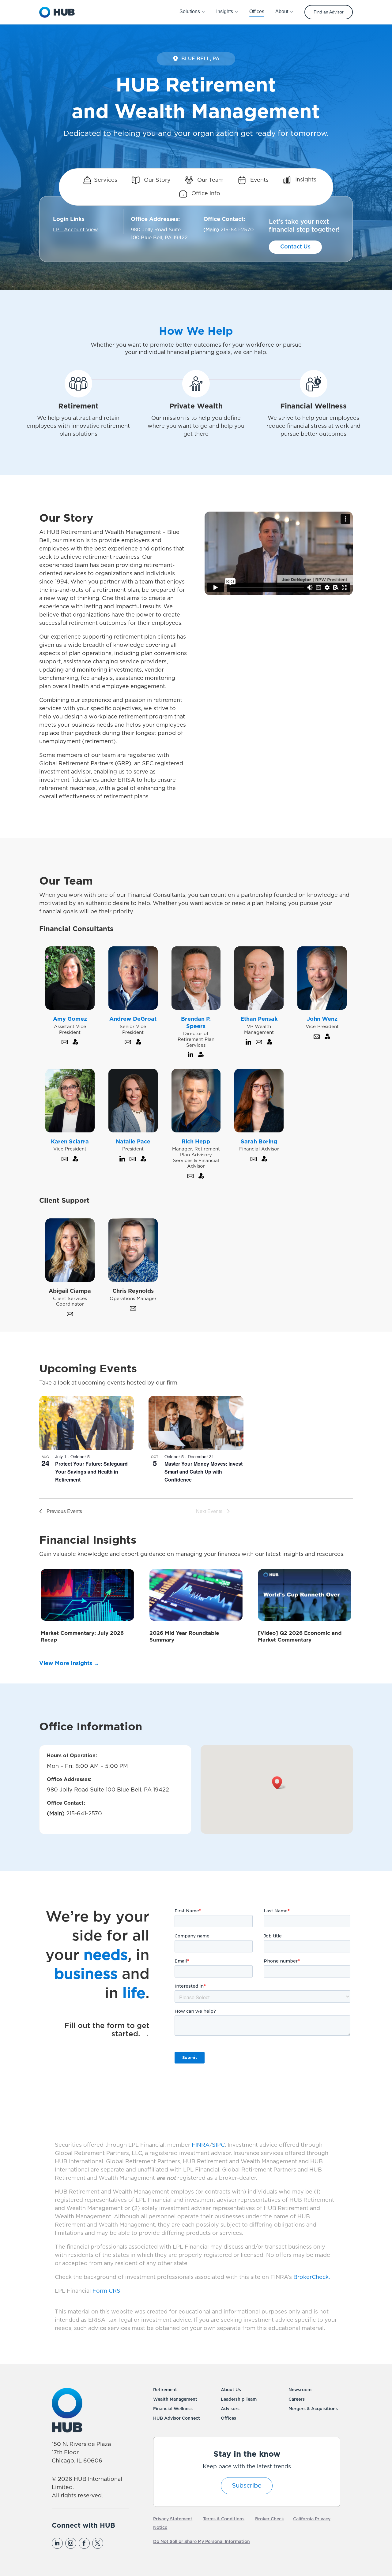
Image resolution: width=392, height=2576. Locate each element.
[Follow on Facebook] (84, 2543)
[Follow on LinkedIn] (57, 2543)
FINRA (201, 2145)
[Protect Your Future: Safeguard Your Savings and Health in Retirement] (87, 1423)
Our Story (156, 180)
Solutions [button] (190, 11)
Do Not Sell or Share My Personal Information (202, 2542)
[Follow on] (111, 2543)
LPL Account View (75, 230)
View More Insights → (69, 1664)
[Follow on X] (98, 2543)
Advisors (230, 2409)
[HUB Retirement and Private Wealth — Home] (57, 12)
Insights (305, 180)
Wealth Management (175, 2399)
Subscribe (247, 2486)
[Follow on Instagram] (71, 2543)
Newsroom (300, 2390)
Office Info (205, 194)
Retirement (165, 2390)
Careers (297, 2399)
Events (259, 180)
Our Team (210, 180)
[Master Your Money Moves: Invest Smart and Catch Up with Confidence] (196, 1423)
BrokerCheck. (312, 2277)
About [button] (282, 11)
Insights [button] (225, 11)
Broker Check (269, 2519)
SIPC (218, 2145)
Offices (228, 2418)
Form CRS (106, 2291)
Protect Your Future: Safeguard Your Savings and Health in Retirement (91, 1472)
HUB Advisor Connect (177, 2418)
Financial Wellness (173, 2409)
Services (106, 180)
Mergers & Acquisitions (313, 2409)
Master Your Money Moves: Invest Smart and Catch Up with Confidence (204, 1472)
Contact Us (295, 247)
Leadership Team (239, 2399)
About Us (231, 2390)
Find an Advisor (329, 12)
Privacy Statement (173, 2519)
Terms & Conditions (224, 2519)
